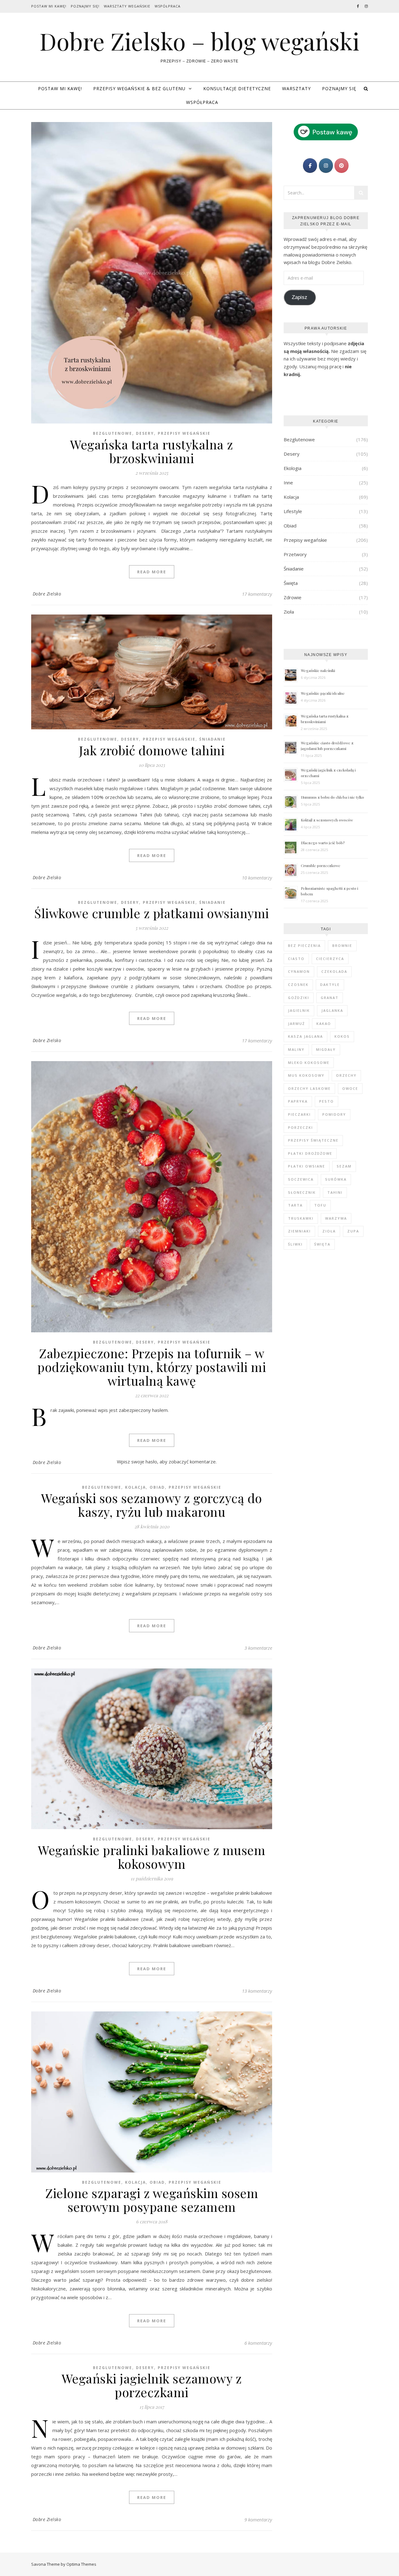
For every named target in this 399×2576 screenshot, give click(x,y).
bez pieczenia (304, 945)
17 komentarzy (257, 594)
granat (330, 998)
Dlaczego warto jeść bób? (323, 843)
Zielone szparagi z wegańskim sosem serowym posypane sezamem (152, 2200)
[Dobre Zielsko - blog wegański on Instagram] (326, 166)
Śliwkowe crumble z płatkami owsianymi (152, 913)
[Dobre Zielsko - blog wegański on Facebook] (310, 166)
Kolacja (135, 1487)
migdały (326, 1049)
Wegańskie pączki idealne (323, 693)
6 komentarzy (258, 2343)
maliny (296, 1049)
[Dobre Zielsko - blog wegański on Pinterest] (341, 166)
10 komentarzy (257, 878)
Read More (152, 572)
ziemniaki (299, 1231)
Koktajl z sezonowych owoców (327, 820)
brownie (342, 945)
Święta (291, 583)
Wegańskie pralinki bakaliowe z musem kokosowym (152, 1857)
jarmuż (296, 1024)
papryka (298, 1101)
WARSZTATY (296, 88)
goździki (299, 998)
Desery (145, 433)
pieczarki (299, 1114)
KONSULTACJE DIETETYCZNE (237, 88)
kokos (342, 1036)
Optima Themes (81, 2564)
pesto (327, 1101)
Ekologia (293, 468)
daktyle (330, 984)
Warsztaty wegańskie (127, 6)
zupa (353, 1231)
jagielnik (299, 1010)
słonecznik (302, 1192)
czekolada (334, 971)
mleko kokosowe (309, 1063)
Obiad (157, 1487)
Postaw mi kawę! (49, 6)
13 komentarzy (257, 1991)
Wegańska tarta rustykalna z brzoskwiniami (152, 451)
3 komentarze (258, 1648)
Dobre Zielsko (47, 594)
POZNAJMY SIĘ (339, 88)
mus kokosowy (306, 1075)
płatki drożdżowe (310, 1153)
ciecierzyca (330, 959)
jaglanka (332, 1010)
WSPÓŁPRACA (202, 102)
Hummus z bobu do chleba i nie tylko (332, 797)
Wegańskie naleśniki (318, 670)
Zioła (289, 612)
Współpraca (168, 6)
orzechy (346, 1075)
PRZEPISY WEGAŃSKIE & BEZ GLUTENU (139, 88)
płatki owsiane (307, 1166)
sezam (344, 1166)
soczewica (301, 1179)
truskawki (301, 1218)
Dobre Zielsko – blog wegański (199, 41)
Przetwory (295, 554)
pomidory (334, 1114)
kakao (324, 1024)
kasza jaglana (305, 1036)
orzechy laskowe (309, 1088)
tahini (335, 1192)
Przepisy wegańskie (184, 433)
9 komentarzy (258, 2520)
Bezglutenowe (113, 433)
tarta (295, 1205)
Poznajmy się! (85, 6)
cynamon (299, 971)
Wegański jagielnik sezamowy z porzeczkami (152, 2385)
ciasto (296, 959)
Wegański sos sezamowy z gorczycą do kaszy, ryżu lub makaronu (152, 1505)
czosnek (298, 984)
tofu (320, 1205)
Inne (288, 482)
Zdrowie (293, 597)
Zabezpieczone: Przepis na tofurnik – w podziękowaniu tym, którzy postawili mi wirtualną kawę (152, 1367)
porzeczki (300, 1127)
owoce (350, 1088)
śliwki (295, 1244)
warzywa (336, 1218)
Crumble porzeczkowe (321, 865)
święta (322, 1244)
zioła (329, 1231)
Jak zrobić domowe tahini (152, 750)
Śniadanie (212, 739)
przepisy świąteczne (313, 1140)
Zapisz (300, 297)
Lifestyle (293, 511)
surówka (336, 1179)
